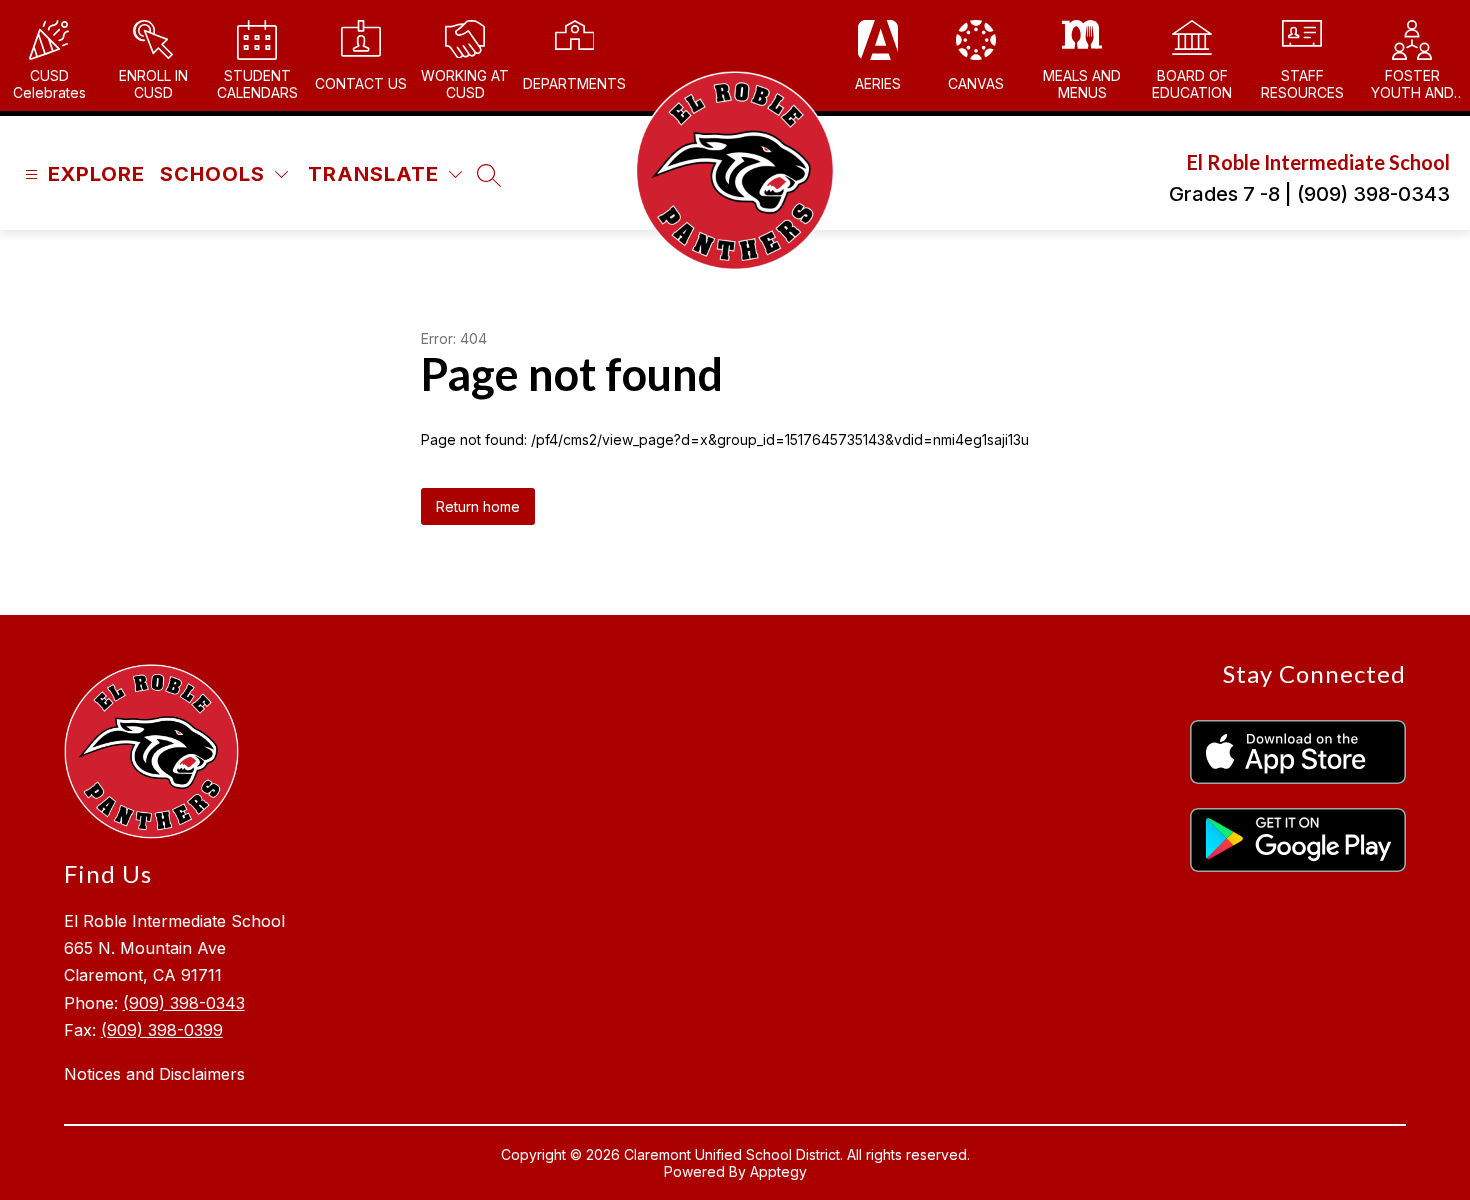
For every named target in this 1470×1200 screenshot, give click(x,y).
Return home (478, 506)
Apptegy (778, 1171)
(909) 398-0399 (162, 1030)
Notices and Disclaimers (154, 1074)
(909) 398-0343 (184, 1003)
